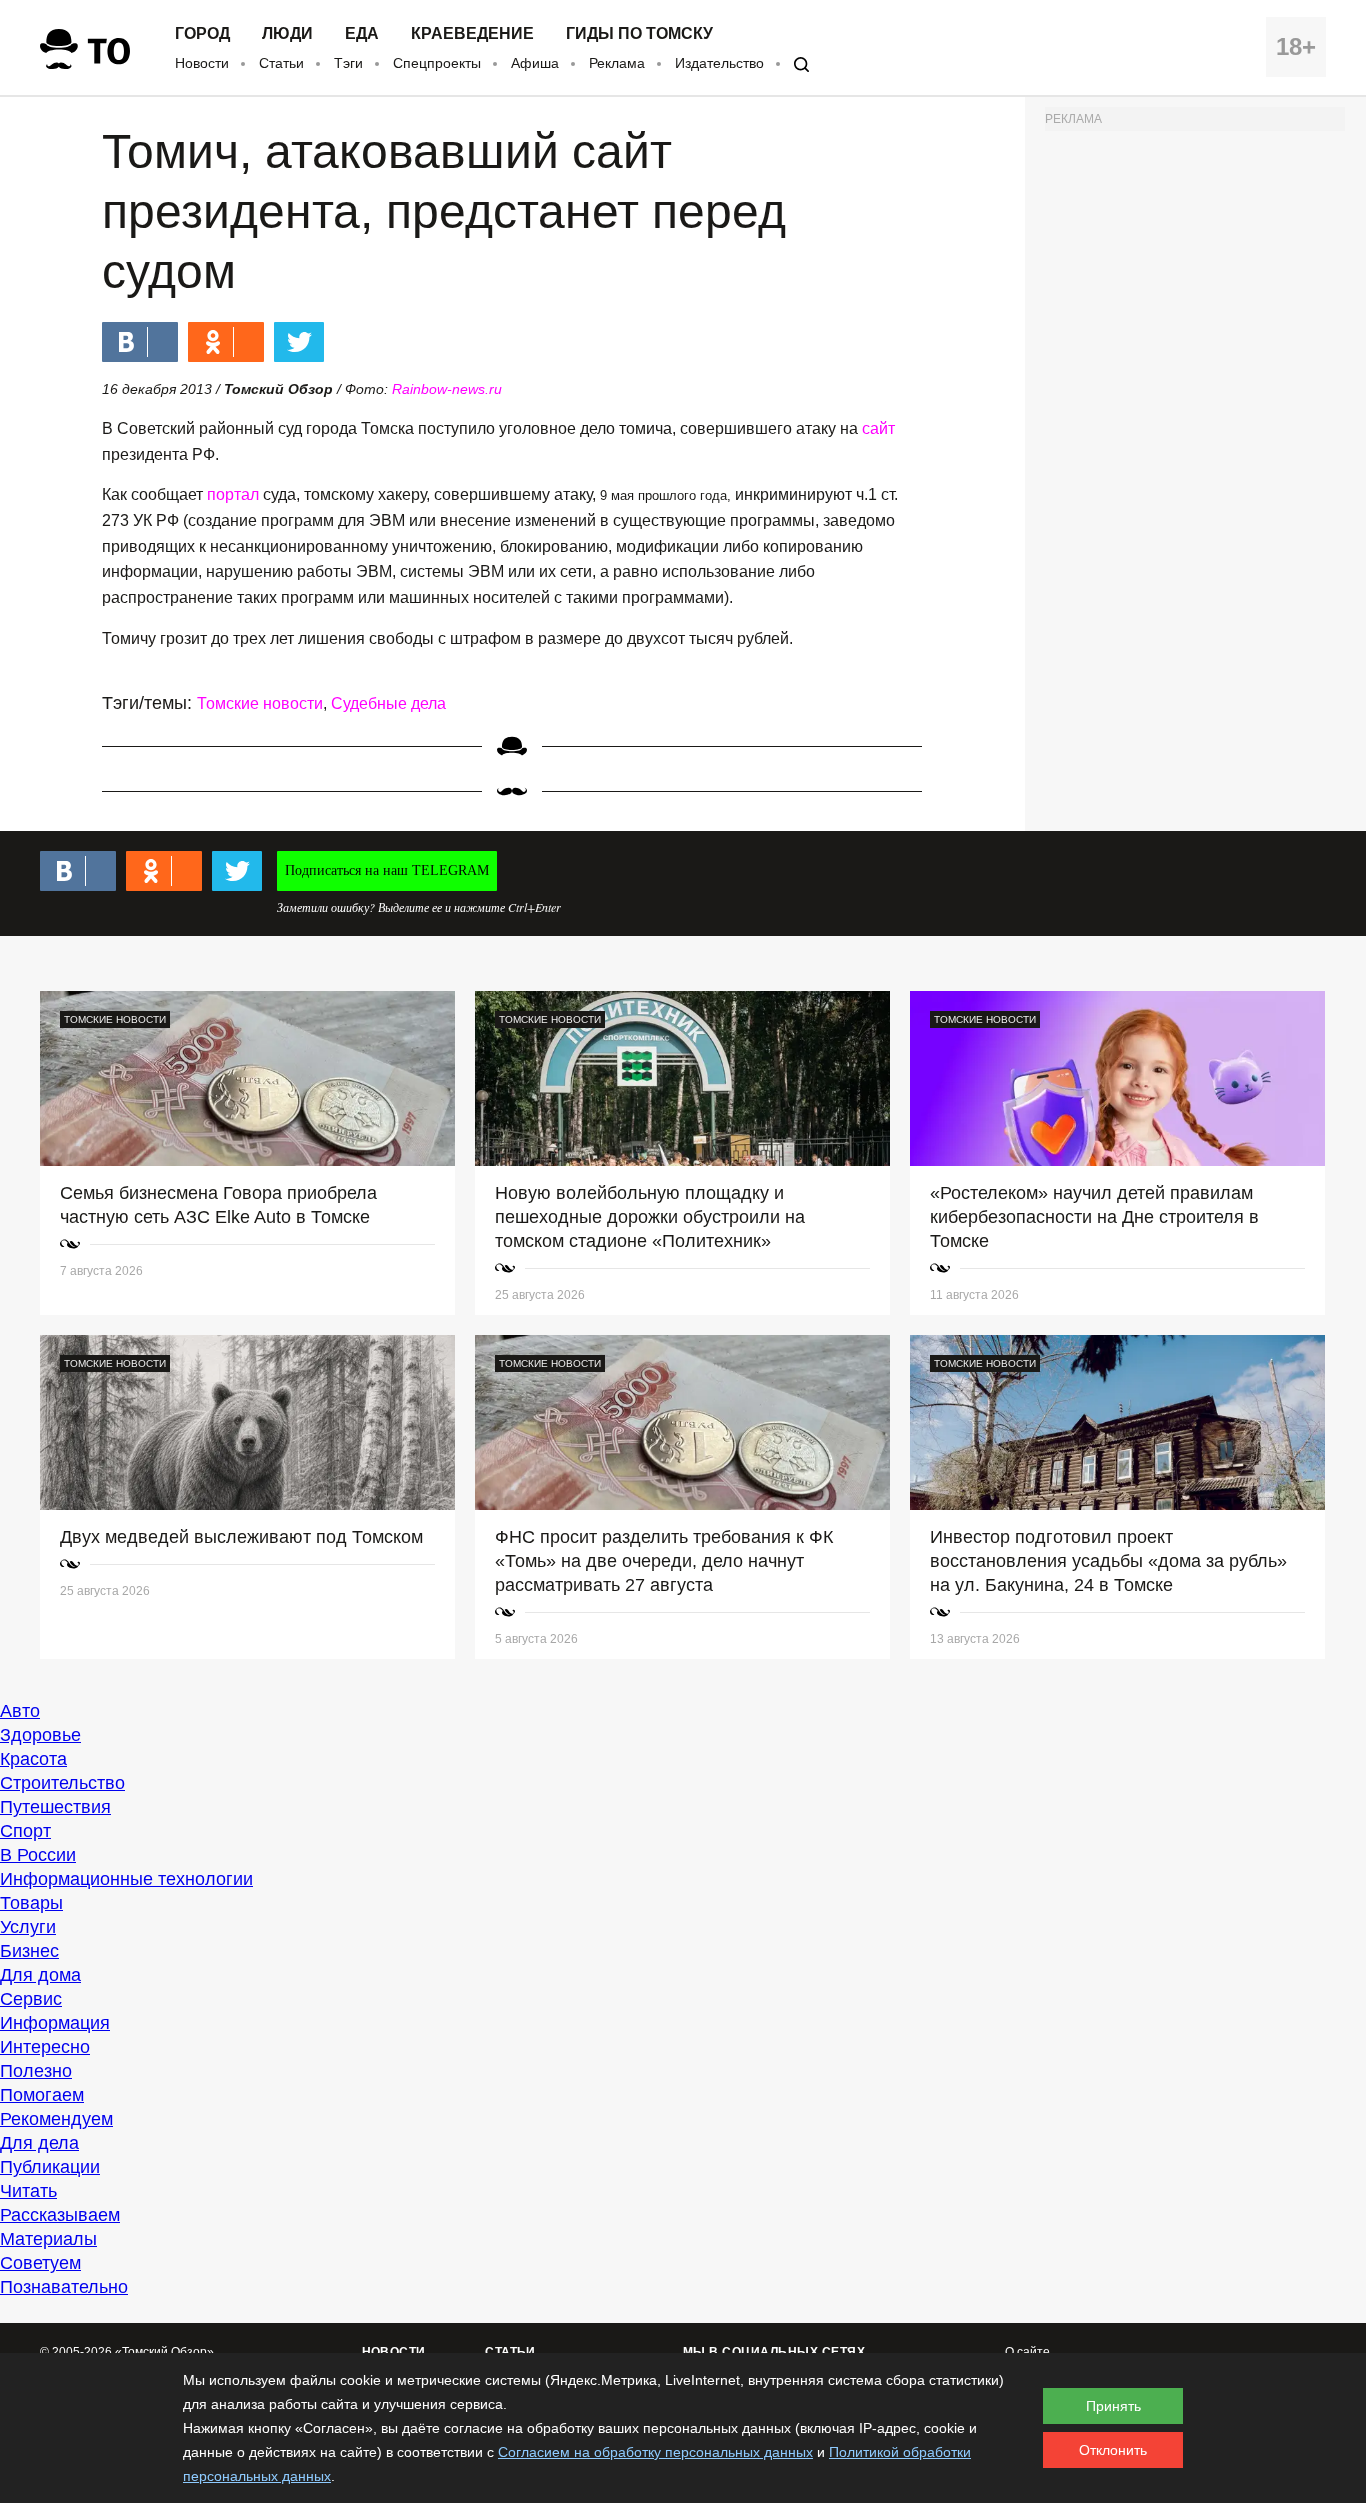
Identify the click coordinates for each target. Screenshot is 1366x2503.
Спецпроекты (437, 63)
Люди (287, 34)
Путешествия (55, 1807)
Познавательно (64, 2287)
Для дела (39, 2143)
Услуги (28, 1927)
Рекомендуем (56, 2119)
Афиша (535, 63)
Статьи (281, 63)
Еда (362, 34)
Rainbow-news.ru (447, 389)
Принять (1113, 2406)
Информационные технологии (126, 1879)
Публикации (50, 2167)
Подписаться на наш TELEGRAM (387, 870)
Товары (31, 1903)
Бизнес (29, 1951)
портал (233, 494)
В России (38, 1855)
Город (202, 34)
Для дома (40, 1975)
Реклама (617, 63)
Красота (33, 1759)
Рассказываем (60, 2215)
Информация (55, 2023)
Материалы (48, 2239)
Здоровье (40, 1735)
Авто (20, 1711)
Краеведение (472, 34)
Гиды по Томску (639, 34)
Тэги (348, 63)
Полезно (36, 2071)
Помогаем (42, 2095)
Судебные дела (388, 703)
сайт (878, 428)
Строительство (62, 1783)
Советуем (40, 2263)
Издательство (719, 63)
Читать (28, 2191)
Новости (202, 63)
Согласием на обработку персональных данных (655, 2452)
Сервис (31, 1999)
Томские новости (260, 703)
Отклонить (1113, 2450)
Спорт (25, 1831)
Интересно (45, 2047)
